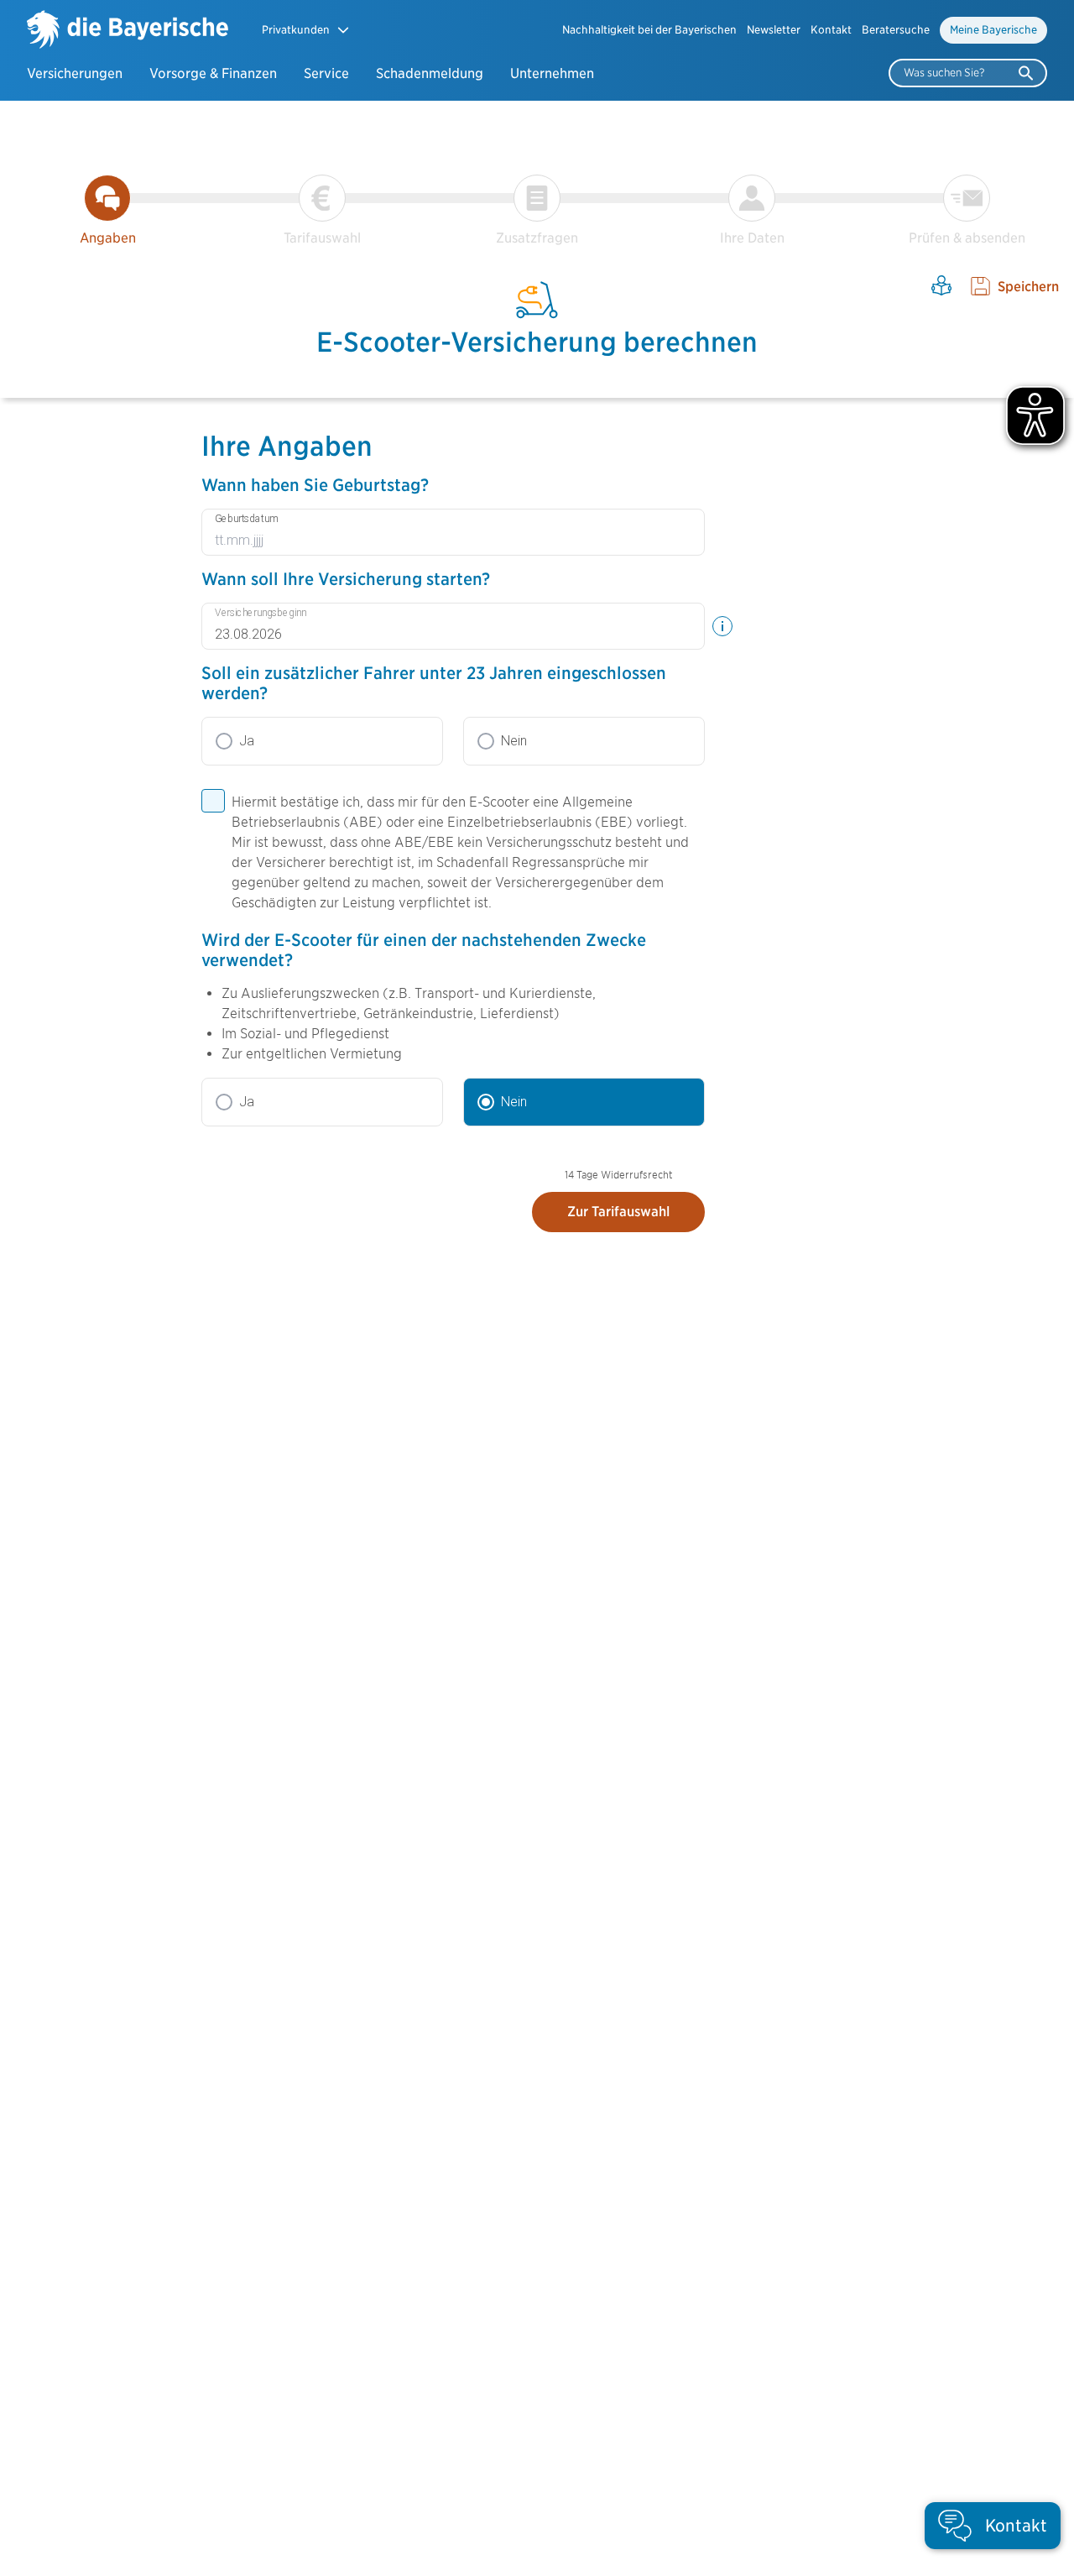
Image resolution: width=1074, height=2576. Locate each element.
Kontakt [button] (831, 30)
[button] (306, 30)
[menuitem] (649, 30)
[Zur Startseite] (128, 31)
